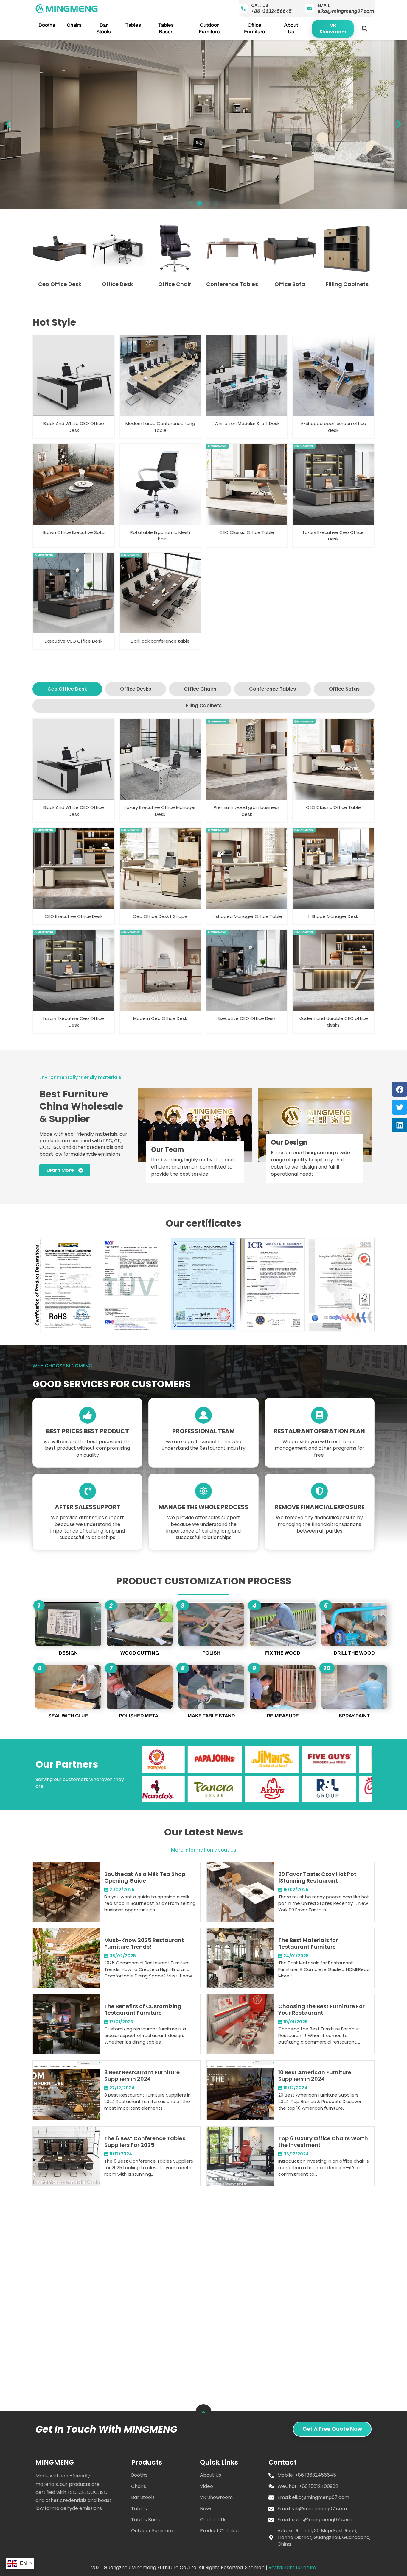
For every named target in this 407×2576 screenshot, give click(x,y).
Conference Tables (232, 284)
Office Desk (117, 284)
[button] (365, 29)
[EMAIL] (310, 8)
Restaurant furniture (292, 2568)
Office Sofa (290, 284)
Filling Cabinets (347, 284)
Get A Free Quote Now (332, 2429)
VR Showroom (333, 28)
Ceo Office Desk (60, 284)
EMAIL (324, 5)
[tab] (67, 689)
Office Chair (175, 284)
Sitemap (255, 2568)
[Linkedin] (400, 1125)
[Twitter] (400, 1107)
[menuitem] (47, 25)
